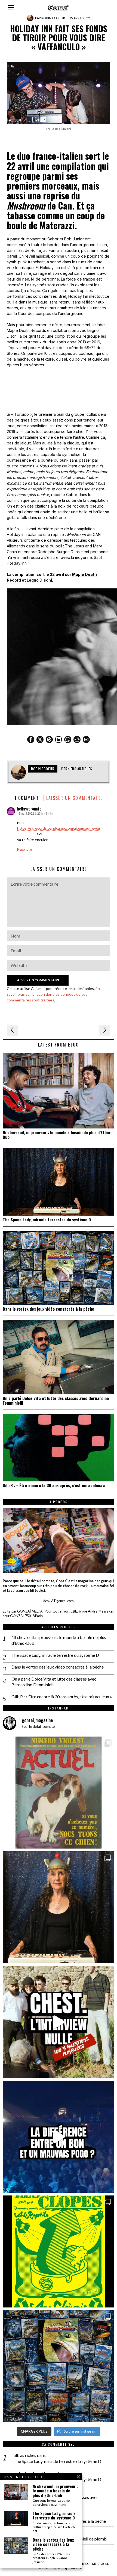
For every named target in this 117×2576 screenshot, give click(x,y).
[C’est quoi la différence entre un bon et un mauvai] (59, 2137)
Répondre (24, 849)
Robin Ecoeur (53, 18)
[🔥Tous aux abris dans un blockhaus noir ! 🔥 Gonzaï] (59, 2251)
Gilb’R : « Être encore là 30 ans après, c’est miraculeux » (54, 1485)
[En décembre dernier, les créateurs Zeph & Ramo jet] (59, 2366)
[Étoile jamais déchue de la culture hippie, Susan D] (59, 1907)
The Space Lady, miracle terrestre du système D (47, 1220)
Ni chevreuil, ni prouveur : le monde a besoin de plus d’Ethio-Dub (57, 1135)
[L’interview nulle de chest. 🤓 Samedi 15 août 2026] (59, 2022)
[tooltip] (31, 739)
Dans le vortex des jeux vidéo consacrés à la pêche (48, 1309)
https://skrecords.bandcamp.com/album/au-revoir (59, 828)
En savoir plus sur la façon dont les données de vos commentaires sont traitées (53, 994)
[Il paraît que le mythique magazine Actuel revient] (59, 1793)
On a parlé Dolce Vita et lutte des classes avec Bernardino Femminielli (56, 1401)
